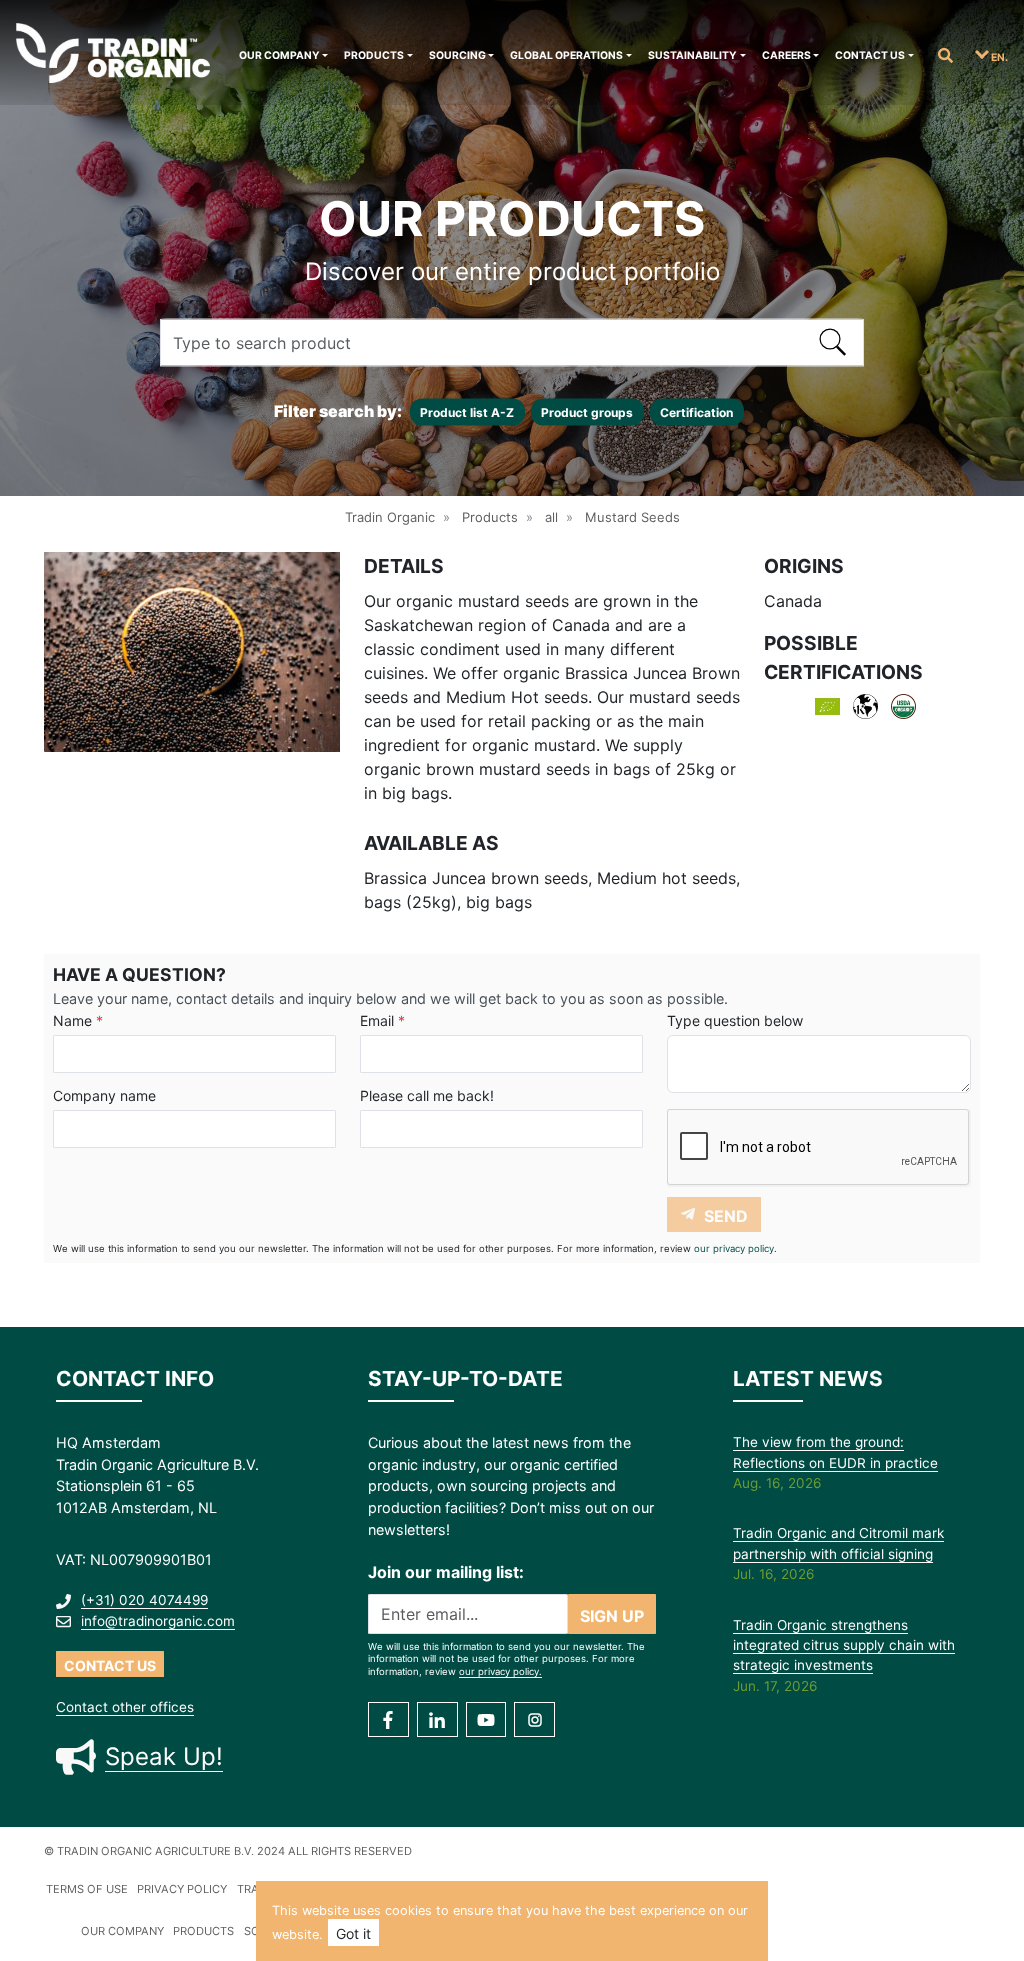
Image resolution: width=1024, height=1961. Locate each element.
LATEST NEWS (808, 1378)
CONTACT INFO (135, 1378)
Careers (786, 55)
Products (374, 55)
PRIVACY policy (182, 1889)
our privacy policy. (735, 1248)
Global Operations (566, 55)
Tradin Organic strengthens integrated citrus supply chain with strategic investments (844, 1645)
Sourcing (457, 55)
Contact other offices (125, 1707)
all (551, 517)
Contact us (870, 55)
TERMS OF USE (87, 1889)
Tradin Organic (390, 517)
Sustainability (692, 55)
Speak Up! (164, 1756)
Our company (279, 55)
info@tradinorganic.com (158, 1621)
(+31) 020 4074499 (144, 1600)
